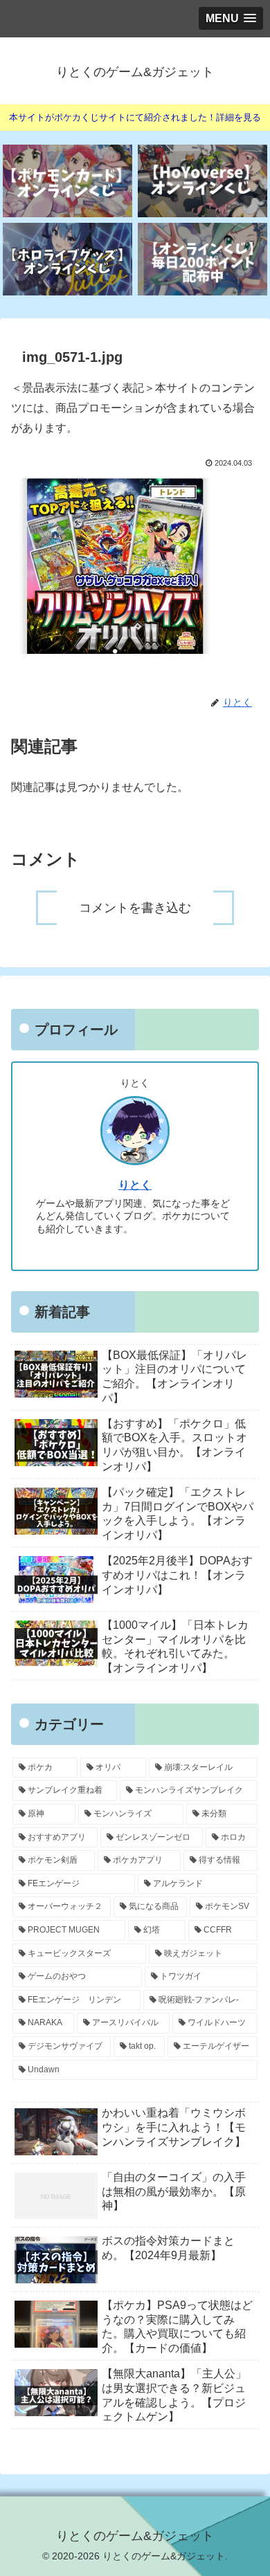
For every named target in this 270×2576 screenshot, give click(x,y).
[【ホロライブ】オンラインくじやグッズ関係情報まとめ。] (67, 259)
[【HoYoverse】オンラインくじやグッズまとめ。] (202, 181)
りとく (135, 1185)
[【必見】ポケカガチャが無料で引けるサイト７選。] (67, 181)
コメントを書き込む (135, 908)
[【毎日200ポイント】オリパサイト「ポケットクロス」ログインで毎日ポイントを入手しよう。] (202, 259)
